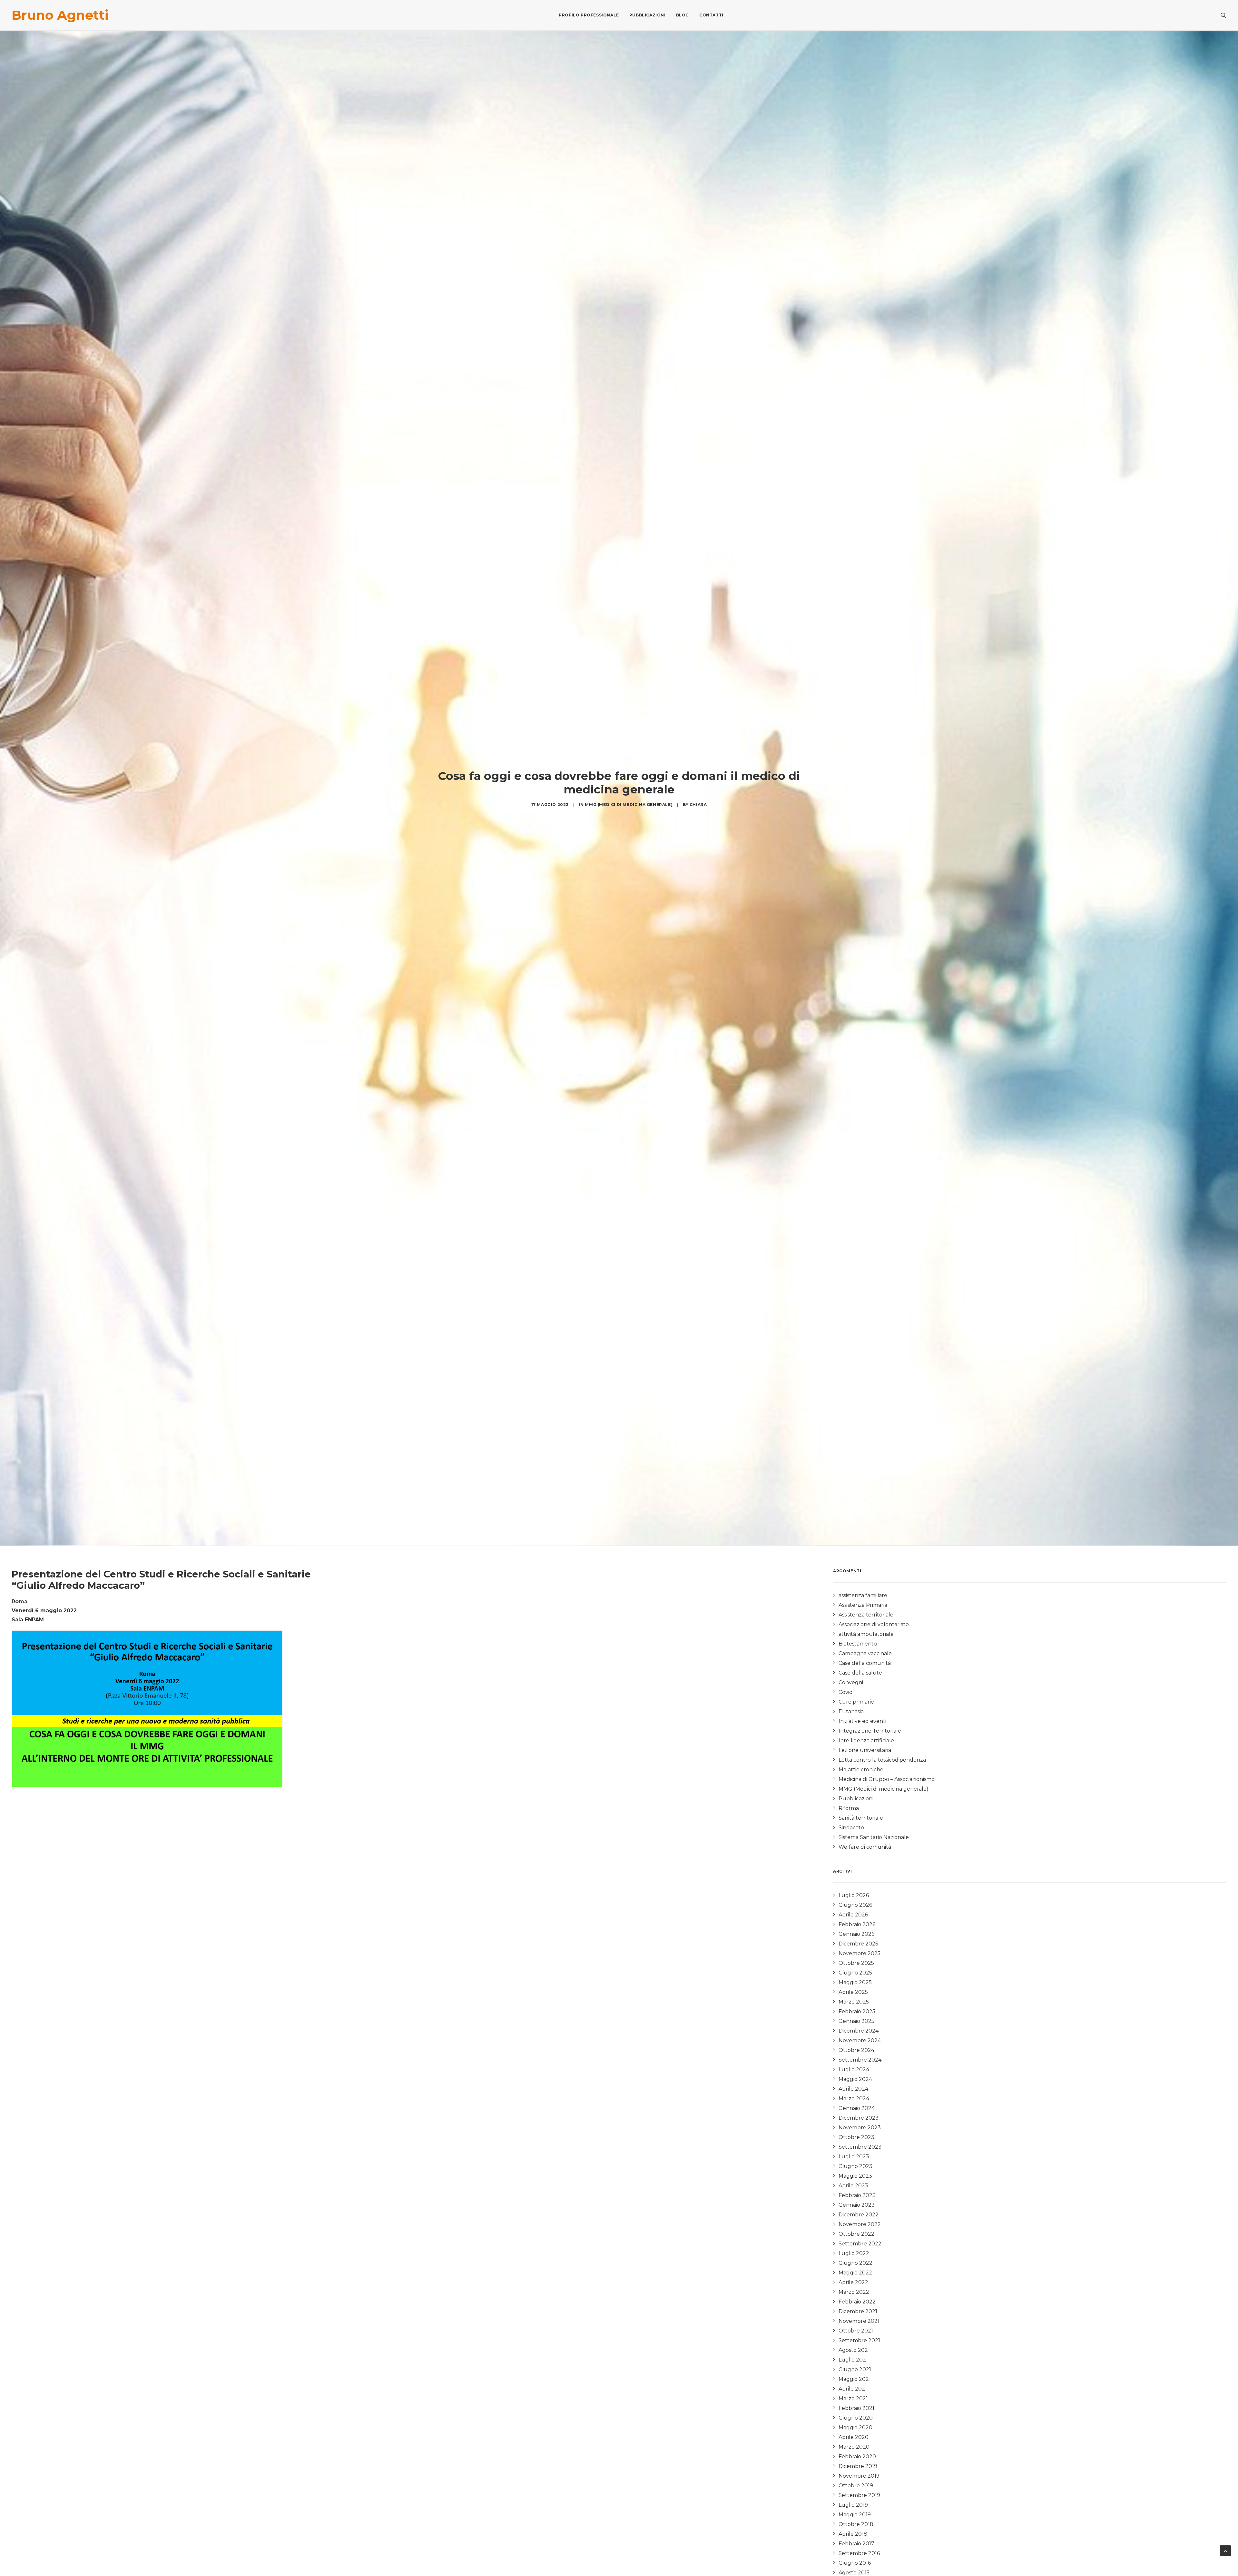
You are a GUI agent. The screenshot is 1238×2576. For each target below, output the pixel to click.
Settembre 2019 (859, 2495)
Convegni (851, 1682)
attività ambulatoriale (866, 1634)
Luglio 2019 (853, 2505)
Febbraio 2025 (857, 2011)
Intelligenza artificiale (866, 1741)
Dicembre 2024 (859, 2031)
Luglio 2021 (853, 2360)
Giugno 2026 (855, 1905)
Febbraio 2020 (857, 2457)
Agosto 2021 (854, 2350)
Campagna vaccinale (865, 1653)
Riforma (849, 1808)
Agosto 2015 (854, 2573)
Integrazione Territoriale (870, 1731)
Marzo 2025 (854, 2002)
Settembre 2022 (860, 2244)
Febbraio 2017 (856, 2544)
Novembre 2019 (859, 2476)
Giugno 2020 (856, 2418)
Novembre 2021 (859, 2321)
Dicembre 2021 (858, 2311)
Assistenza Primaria (863, 1605)
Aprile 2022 (853, 2282)
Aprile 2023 (853, 2186)
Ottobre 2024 (856, 2050)
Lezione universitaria (865, 1750)
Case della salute (860, 1673)
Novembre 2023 (860, 2128)
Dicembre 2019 (858, 2466)
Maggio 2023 (855, 2176)
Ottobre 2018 (856, 2524)
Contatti (711, 15)
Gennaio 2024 (857, 2108)
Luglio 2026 (854, 1895)
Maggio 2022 (855, 2273)
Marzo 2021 (853, 2398)
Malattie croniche (861, 1770)
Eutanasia (851, 1711)
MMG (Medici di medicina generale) (629, 805)
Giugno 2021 (855, 2369)
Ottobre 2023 (856, 2137)
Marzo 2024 (854, 2099)
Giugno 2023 (855, 2166)
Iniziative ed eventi (862, 1721)
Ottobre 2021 (856, 2331)
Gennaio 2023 (857, 2205)
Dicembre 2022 (859, 2215)
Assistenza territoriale (866, 1615)
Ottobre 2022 (856, 2234)
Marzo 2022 (854, 2292)
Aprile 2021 (853, 2389)
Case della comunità (865, 1663)
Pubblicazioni (648, 15)
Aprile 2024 (853, 2089)
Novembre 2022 (860, 2224)
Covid (846, 1692)
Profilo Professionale (589, 15)
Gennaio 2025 (856, 2021)
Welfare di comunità (865, 1847)
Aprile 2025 (853, 1992)
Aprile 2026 (853, 1915)
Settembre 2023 (860, 2147)
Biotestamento (858, 1644)
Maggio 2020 (855, 2427)
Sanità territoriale (861, 1818)
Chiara (698, 805)
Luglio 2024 (854, 2069)
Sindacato (851, 1828)
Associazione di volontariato (874, 1624)
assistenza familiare (863, 1595)
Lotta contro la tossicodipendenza (882, 1760)
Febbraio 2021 (856, 2408)
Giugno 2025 (855, 1973)
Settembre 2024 (860, 2060)
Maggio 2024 (855, 2079)
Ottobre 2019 (856, 2486)
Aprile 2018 (853, 2534)
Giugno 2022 (855, 2263)
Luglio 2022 (854, 2253)
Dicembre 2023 (859, 2118)
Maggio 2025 (855, 1982)
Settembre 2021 (859, 2340)
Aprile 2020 (854, 2437)
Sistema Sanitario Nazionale (874, 1837)
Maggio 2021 (855, 2379)
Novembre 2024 (860, 2040)
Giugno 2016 (855, 2563)
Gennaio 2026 (856, 1934)
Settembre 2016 (859, 2553)
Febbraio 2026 (857, 1924)
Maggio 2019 (855, 2515)
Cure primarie (856, 1702)
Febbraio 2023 (857, 2195)
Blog (683, 15)
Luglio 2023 (854, 2157)
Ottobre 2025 (856, 1963)
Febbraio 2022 (857, 2302)
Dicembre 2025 (858, 1944)
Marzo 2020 (854, 2447)
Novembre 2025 (860, 1953)
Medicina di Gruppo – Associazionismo (887, 1779)
